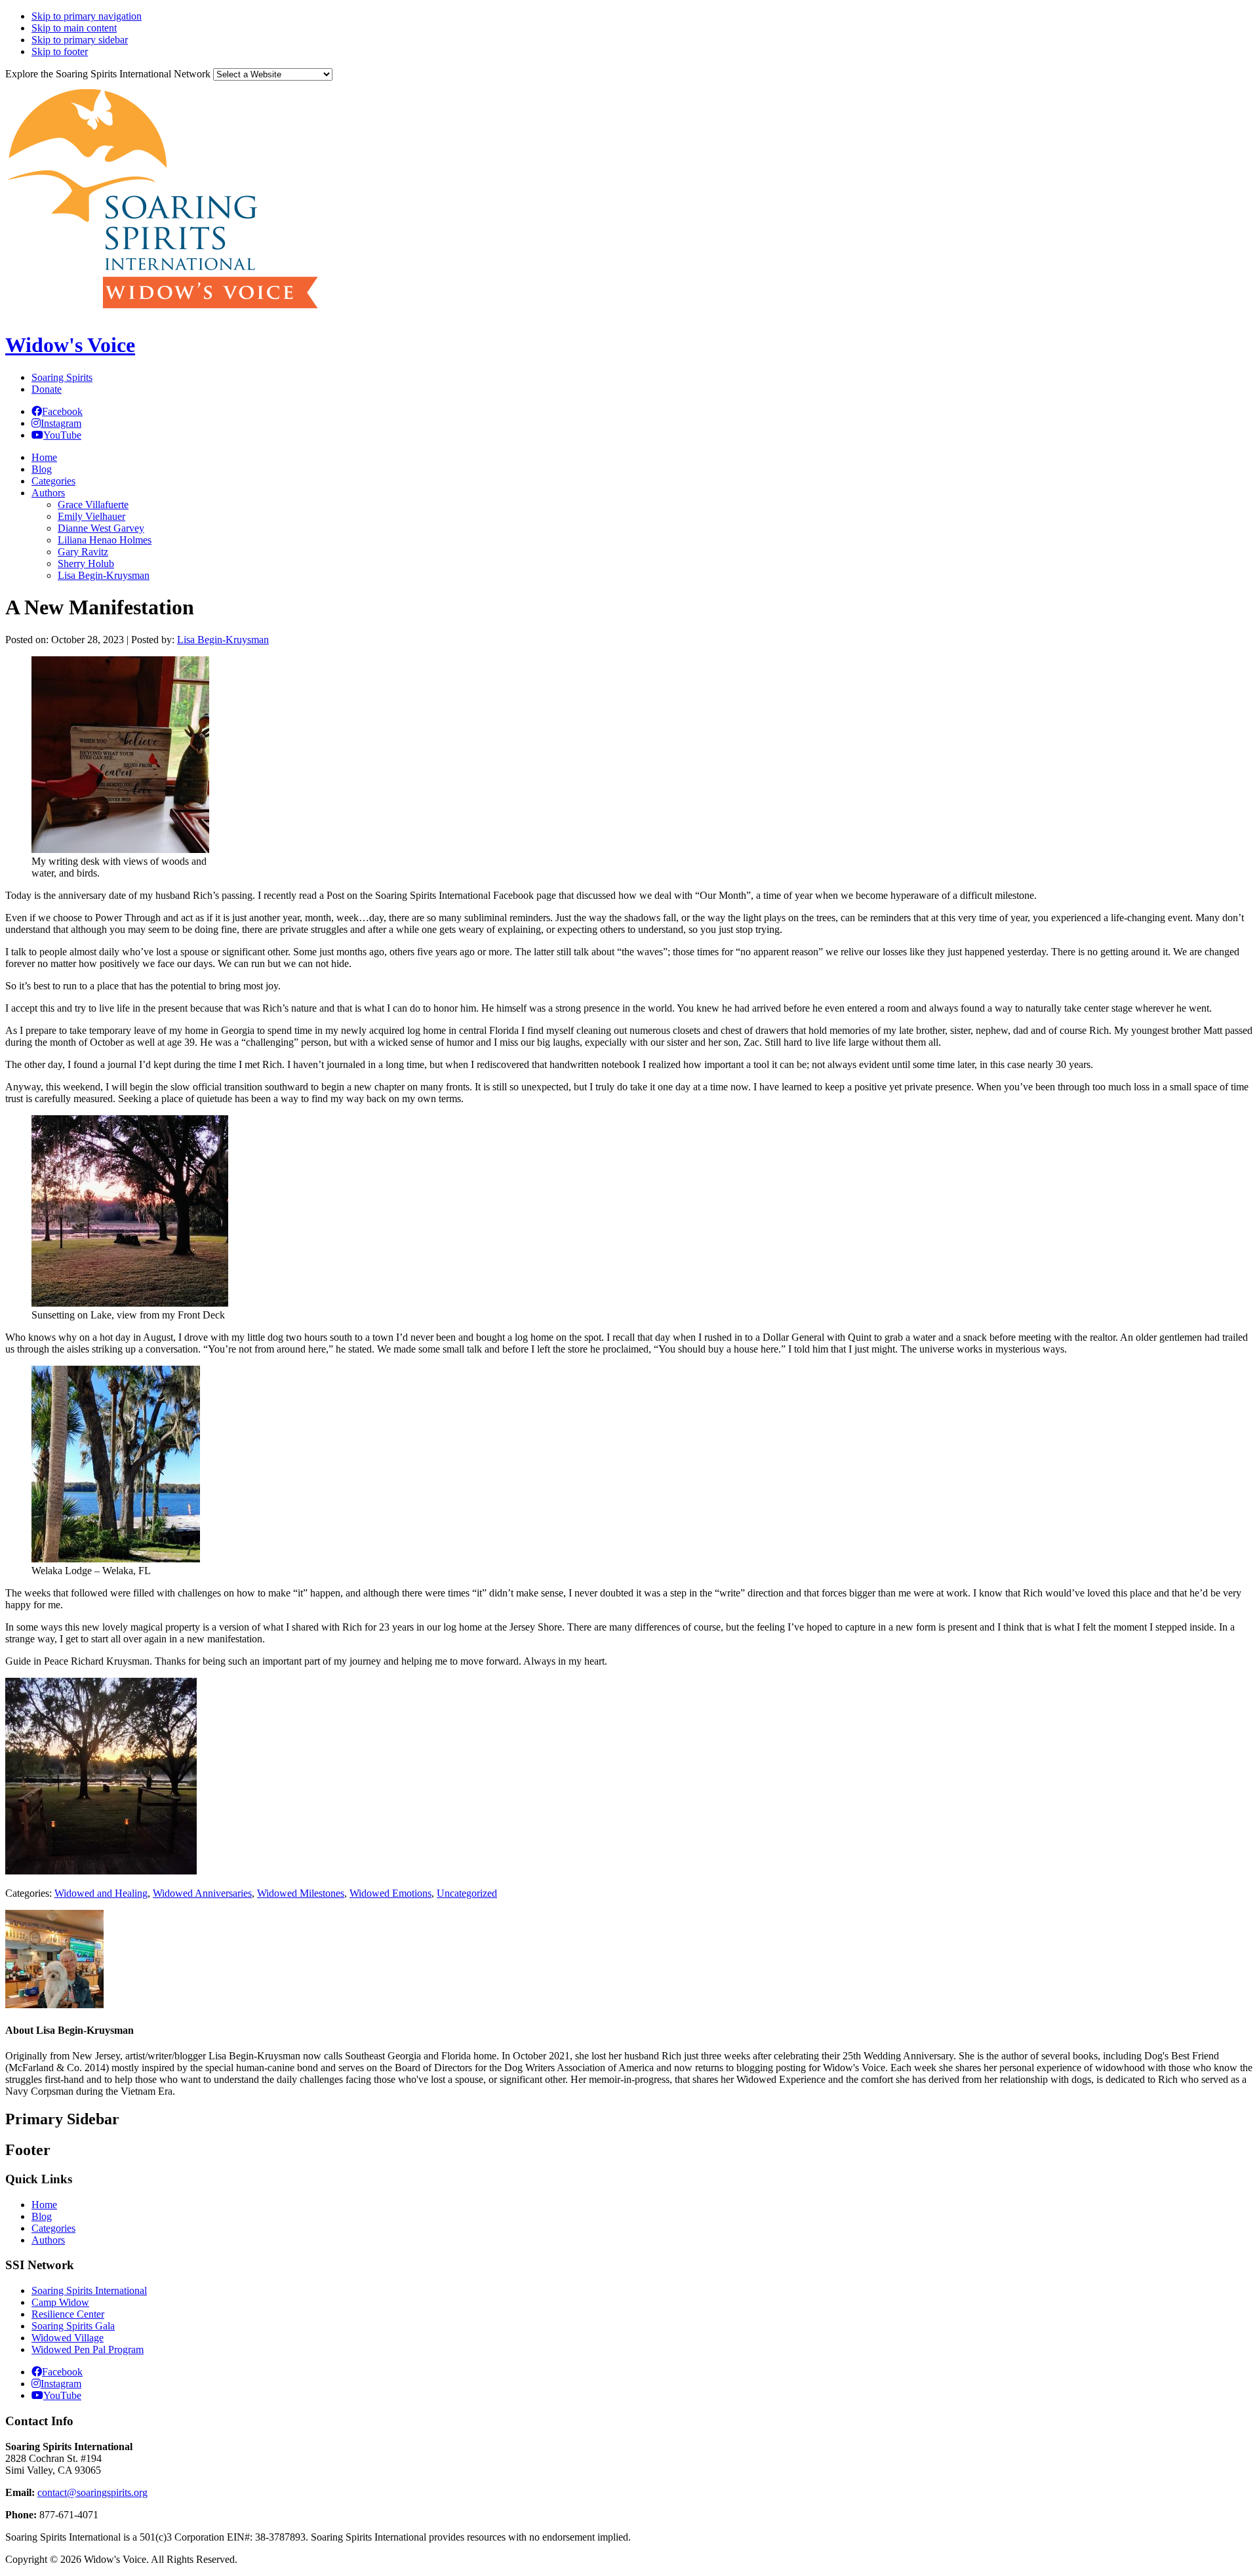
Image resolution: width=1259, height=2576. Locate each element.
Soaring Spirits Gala (73, 2326)
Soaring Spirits (62, 377)
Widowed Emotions (390, 1893)
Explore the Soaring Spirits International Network (108, 74)
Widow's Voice (70, 345)
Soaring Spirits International (89, 2290)
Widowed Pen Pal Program (88, 2349)
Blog (42, 2216)
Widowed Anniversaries (202, 1893)
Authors (48, 2240)
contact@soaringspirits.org (92, 2492)
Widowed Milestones (301, 1893)
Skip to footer (60, 51)
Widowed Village (68, 2338)
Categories (53, 2228)
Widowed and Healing (101, 1893)
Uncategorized (467, 1893)
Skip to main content (74, 28)
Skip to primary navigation (87, 16)
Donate (47, 389)
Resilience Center (68, 2314)
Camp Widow (60, 2302)
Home (44, 2205)
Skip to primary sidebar (80, 40)
